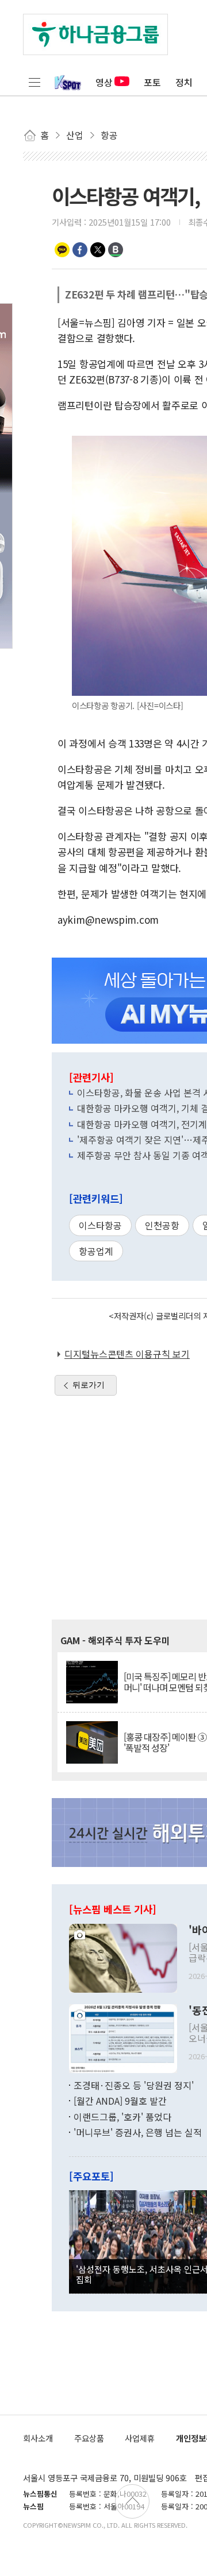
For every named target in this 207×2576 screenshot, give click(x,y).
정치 (184, 82)
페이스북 (80, 250)
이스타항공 (100, 1225)
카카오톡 (62, 250)
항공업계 (96, 1251)
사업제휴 (140, 2438)
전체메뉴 (34, 82)
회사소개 (38, 2438)
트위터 (98, 250)
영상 (104, 82)
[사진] (123, 1957)
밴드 (116, 250)
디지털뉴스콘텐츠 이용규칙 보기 (127, 1354)
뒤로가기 (89, 1385)
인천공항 (162, 1225)
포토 (152, 82)
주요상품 (89, 2438)
